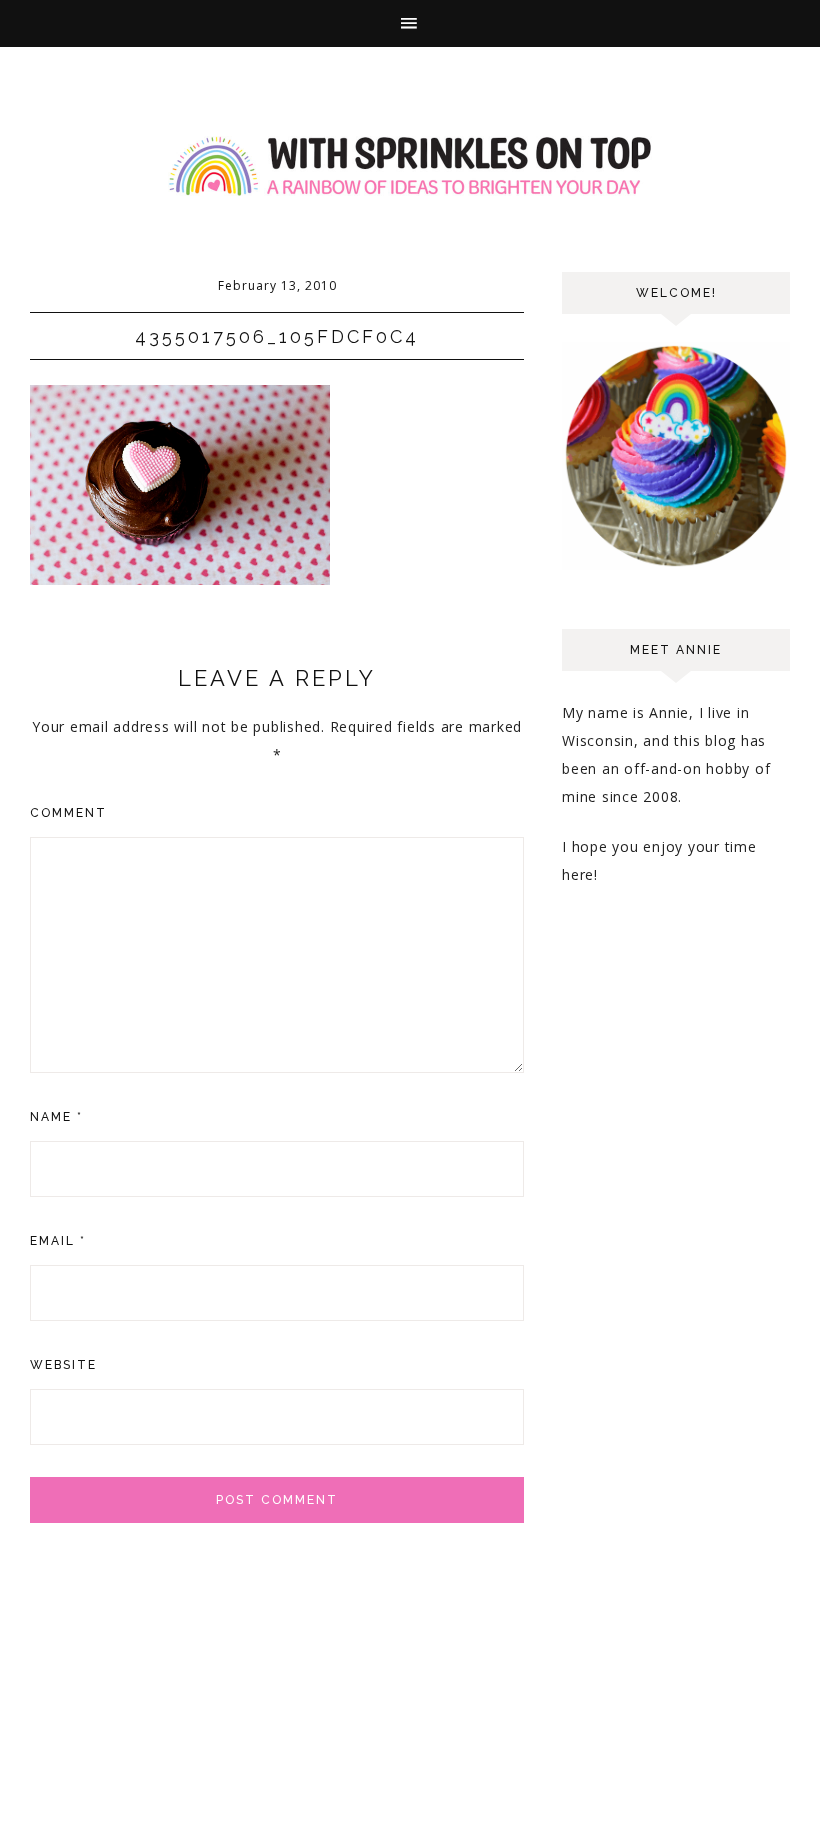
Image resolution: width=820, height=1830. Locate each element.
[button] (410, 23)
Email (58, 1241)
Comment (68, 813)
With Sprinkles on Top (410, 167)
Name (56, 1117)
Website (63, 1365)
